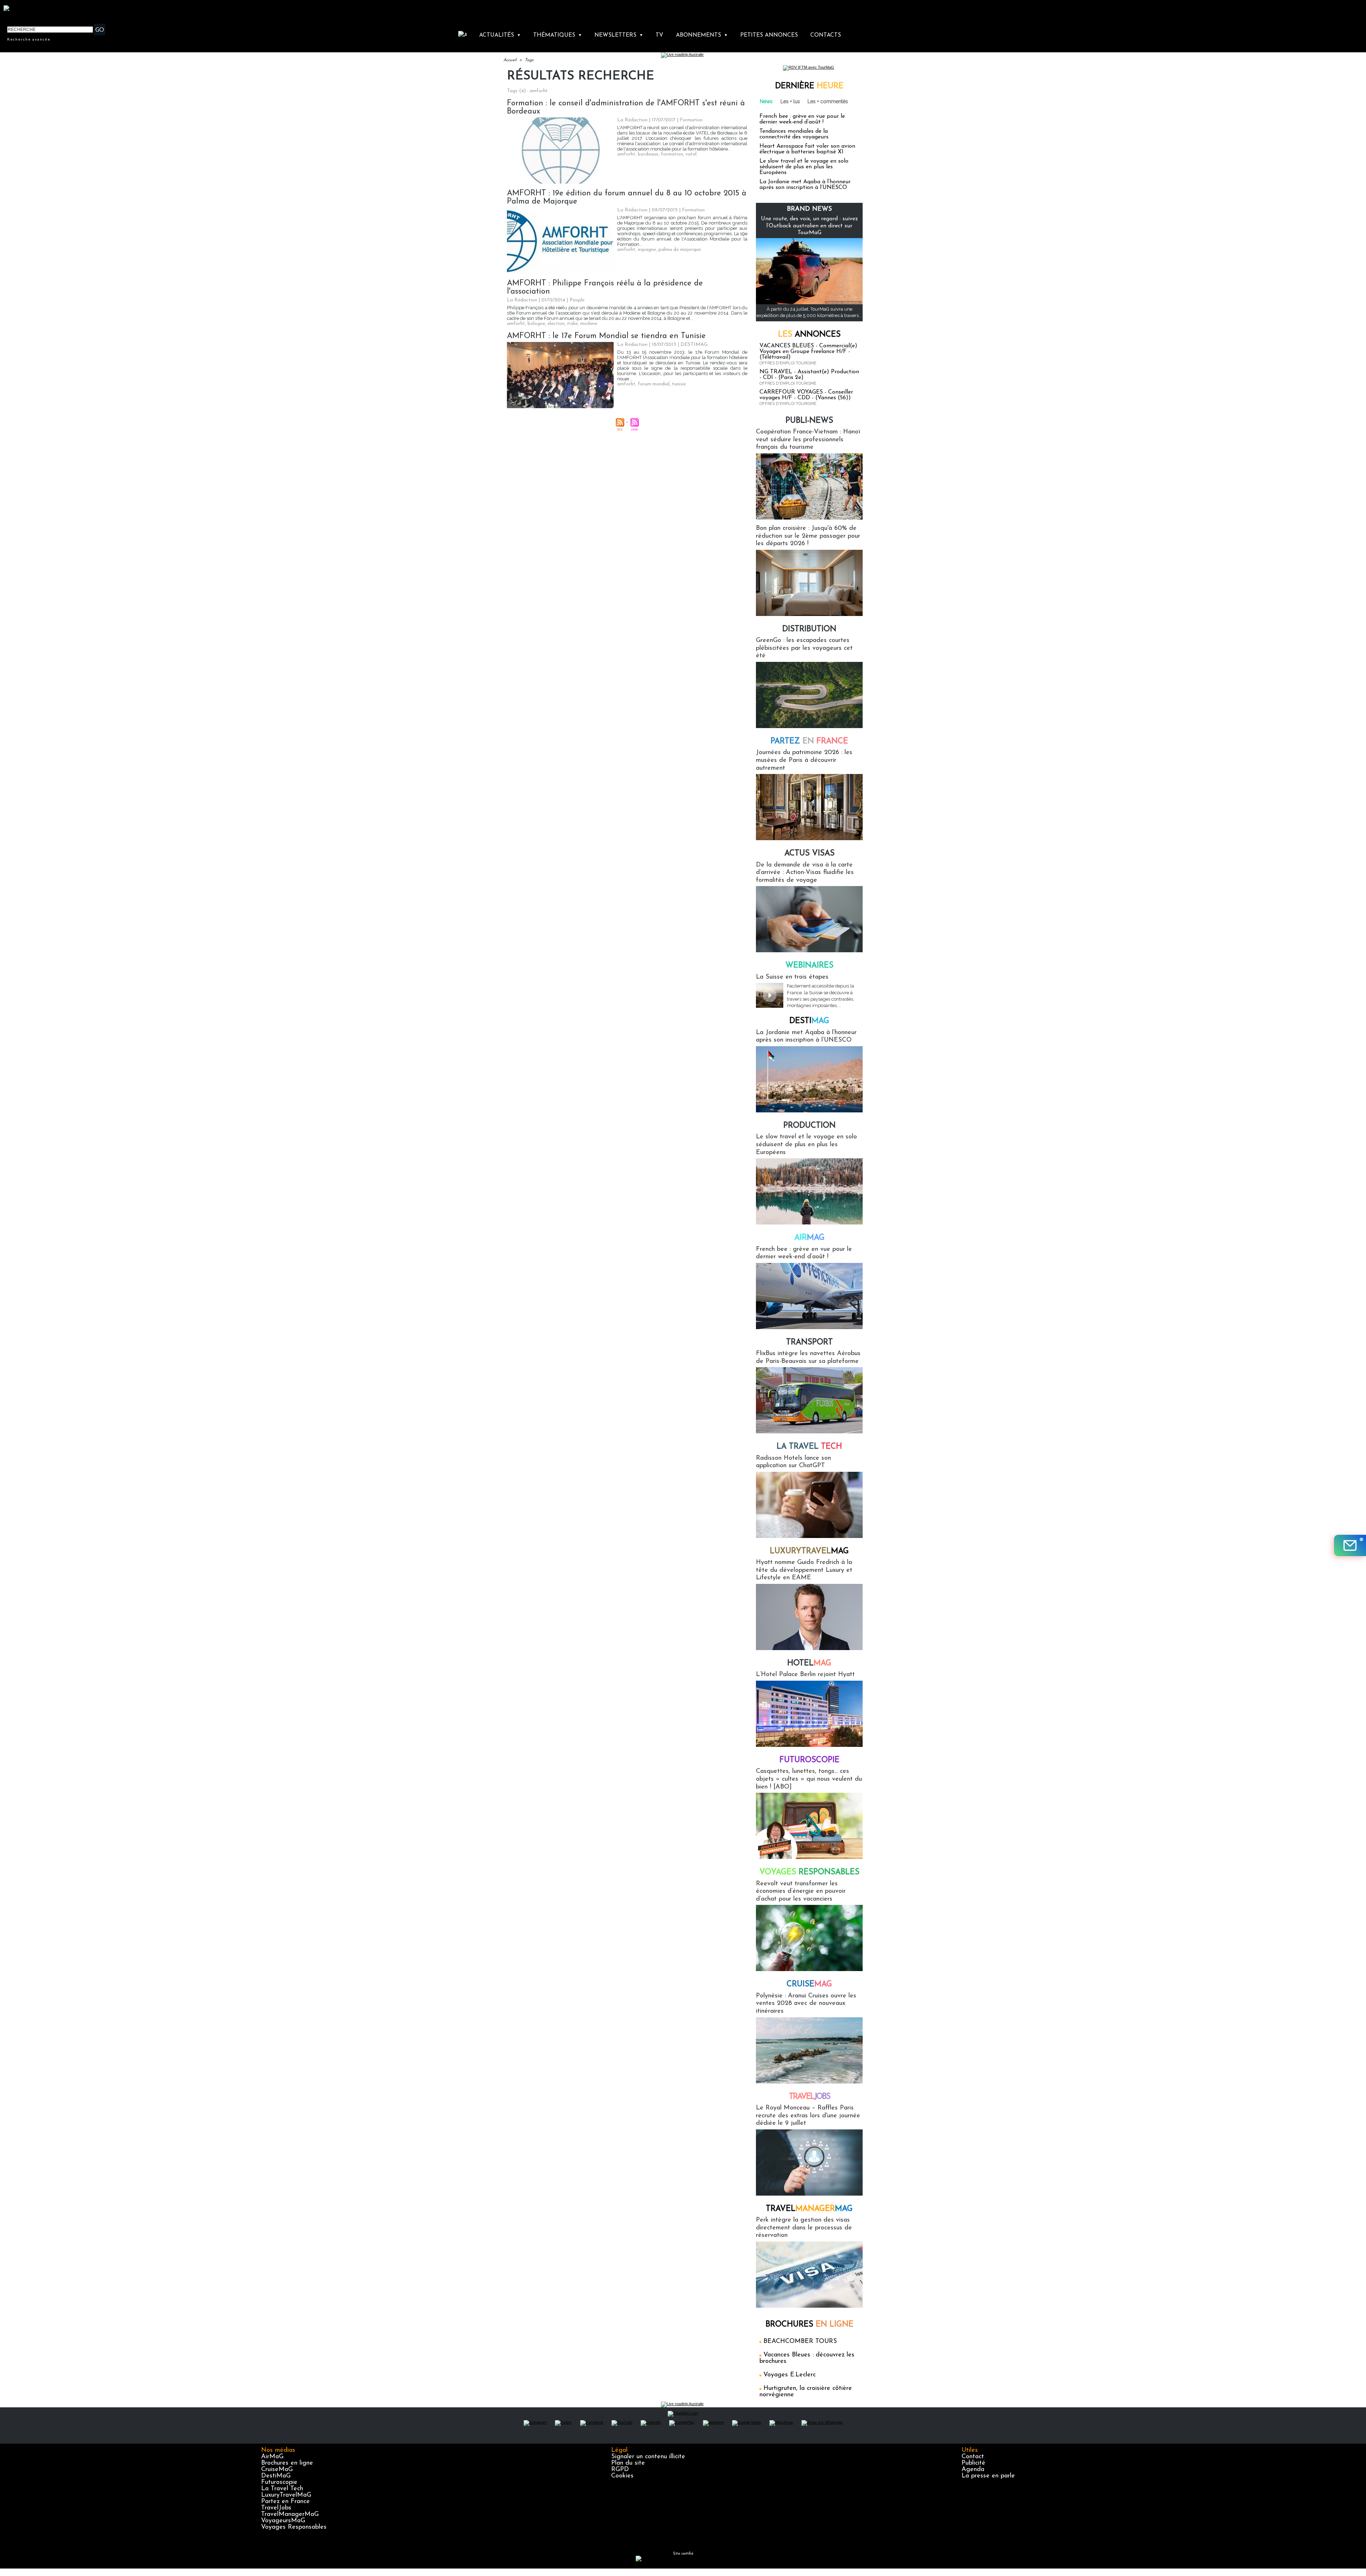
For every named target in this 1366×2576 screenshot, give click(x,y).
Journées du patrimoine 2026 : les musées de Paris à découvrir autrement (804, 760)
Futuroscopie (809, 1760)
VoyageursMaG (283, 2521)
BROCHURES (809, 2325)
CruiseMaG (277, 2470)
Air (809, 1238)
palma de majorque (680, 250)
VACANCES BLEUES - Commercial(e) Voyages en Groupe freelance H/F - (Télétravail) (808, 352)
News (766, 101)
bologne (536, 324)
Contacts (826, 35)
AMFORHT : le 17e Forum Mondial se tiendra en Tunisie (606, 336)
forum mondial (654, 384)
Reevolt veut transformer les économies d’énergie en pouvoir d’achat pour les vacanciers (801, 1892)
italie (572, 324)
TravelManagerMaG (290, 2514)
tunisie (679, 384)
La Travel (809, 1447)
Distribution (809, 629)
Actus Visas (809, 854)
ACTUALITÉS (500, 35)
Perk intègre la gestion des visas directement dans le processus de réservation (804, 2228)
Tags (529, 60)
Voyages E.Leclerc (790, 2375)
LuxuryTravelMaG (286, 2495)
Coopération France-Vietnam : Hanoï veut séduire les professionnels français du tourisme (808, 440)
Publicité (973, 2463)
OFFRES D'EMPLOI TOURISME (788, 363)
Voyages (809, 1872)
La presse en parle (988, 2476)
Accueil (510, 60)
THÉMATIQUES (558, 35)
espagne (647, 250)
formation (672, 154)
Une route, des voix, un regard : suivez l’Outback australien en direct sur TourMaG (809, 226)
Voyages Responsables (294, 2527)
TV (659, 35)
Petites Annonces (769, 35)
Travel (809, 2097)
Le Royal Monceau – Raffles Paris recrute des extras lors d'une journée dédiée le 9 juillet (808, 2116)
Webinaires (809, 966)
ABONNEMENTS (702, 35)
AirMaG (272, 2457)
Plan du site (628, 2463)
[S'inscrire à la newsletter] (1350, 1545)
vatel (691, 154)
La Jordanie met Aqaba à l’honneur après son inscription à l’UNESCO (805, 185)
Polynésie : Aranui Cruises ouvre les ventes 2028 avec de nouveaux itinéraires (806, 2004)
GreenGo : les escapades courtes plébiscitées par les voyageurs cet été (804, 648)
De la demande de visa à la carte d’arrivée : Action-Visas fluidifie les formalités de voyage (805, 873)
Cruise (809, 1984)
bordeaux (648, 154)
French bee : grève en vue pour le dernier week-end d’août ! (802, 119)
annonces (809, 335)
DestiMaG (276, 2476)
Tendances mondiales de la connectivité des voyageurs (794, 134)
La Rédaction (632, 120)
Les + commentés (828, 101)
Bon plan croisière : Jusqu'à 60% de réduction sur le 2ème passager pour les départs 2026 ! (808, 536)
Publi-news (809, 421)
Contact (973, 2457)
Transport (809, 1342)
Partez (809, 741)
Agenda (973, 2470)
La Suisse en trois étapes (792, 977)
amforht (626, 154)
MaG (809, 1551)
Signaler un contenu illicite (648, 2457)
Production (809, 1126)
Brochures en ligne (287, 2463)
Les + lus (790, 101)
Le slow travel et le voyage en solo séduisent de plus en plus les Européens (804, 167)
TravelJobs (276, 2508)
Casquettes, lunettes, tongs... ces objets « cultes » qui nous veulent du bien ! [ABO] (809, 1779)
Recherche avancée (29, 39)
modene (589, 324)
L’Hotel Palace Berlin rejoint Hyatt (805, 1675)
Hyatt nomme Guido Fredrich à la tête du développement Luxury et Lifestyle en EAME (804, 1570)
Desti (809, 1021)
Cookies (622, 2476)
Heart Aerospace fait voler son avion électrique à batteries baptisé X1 (807, 149)
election (556, 324)
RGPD (620, 2470)
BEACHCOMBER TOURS (800, 2341)
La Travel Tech (282, 2489)
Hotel (809, 1663)
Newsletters (619, 35)
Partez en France (285, 2502)
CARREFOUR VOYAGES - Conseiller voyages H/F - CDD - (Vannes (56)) (806, 395)
